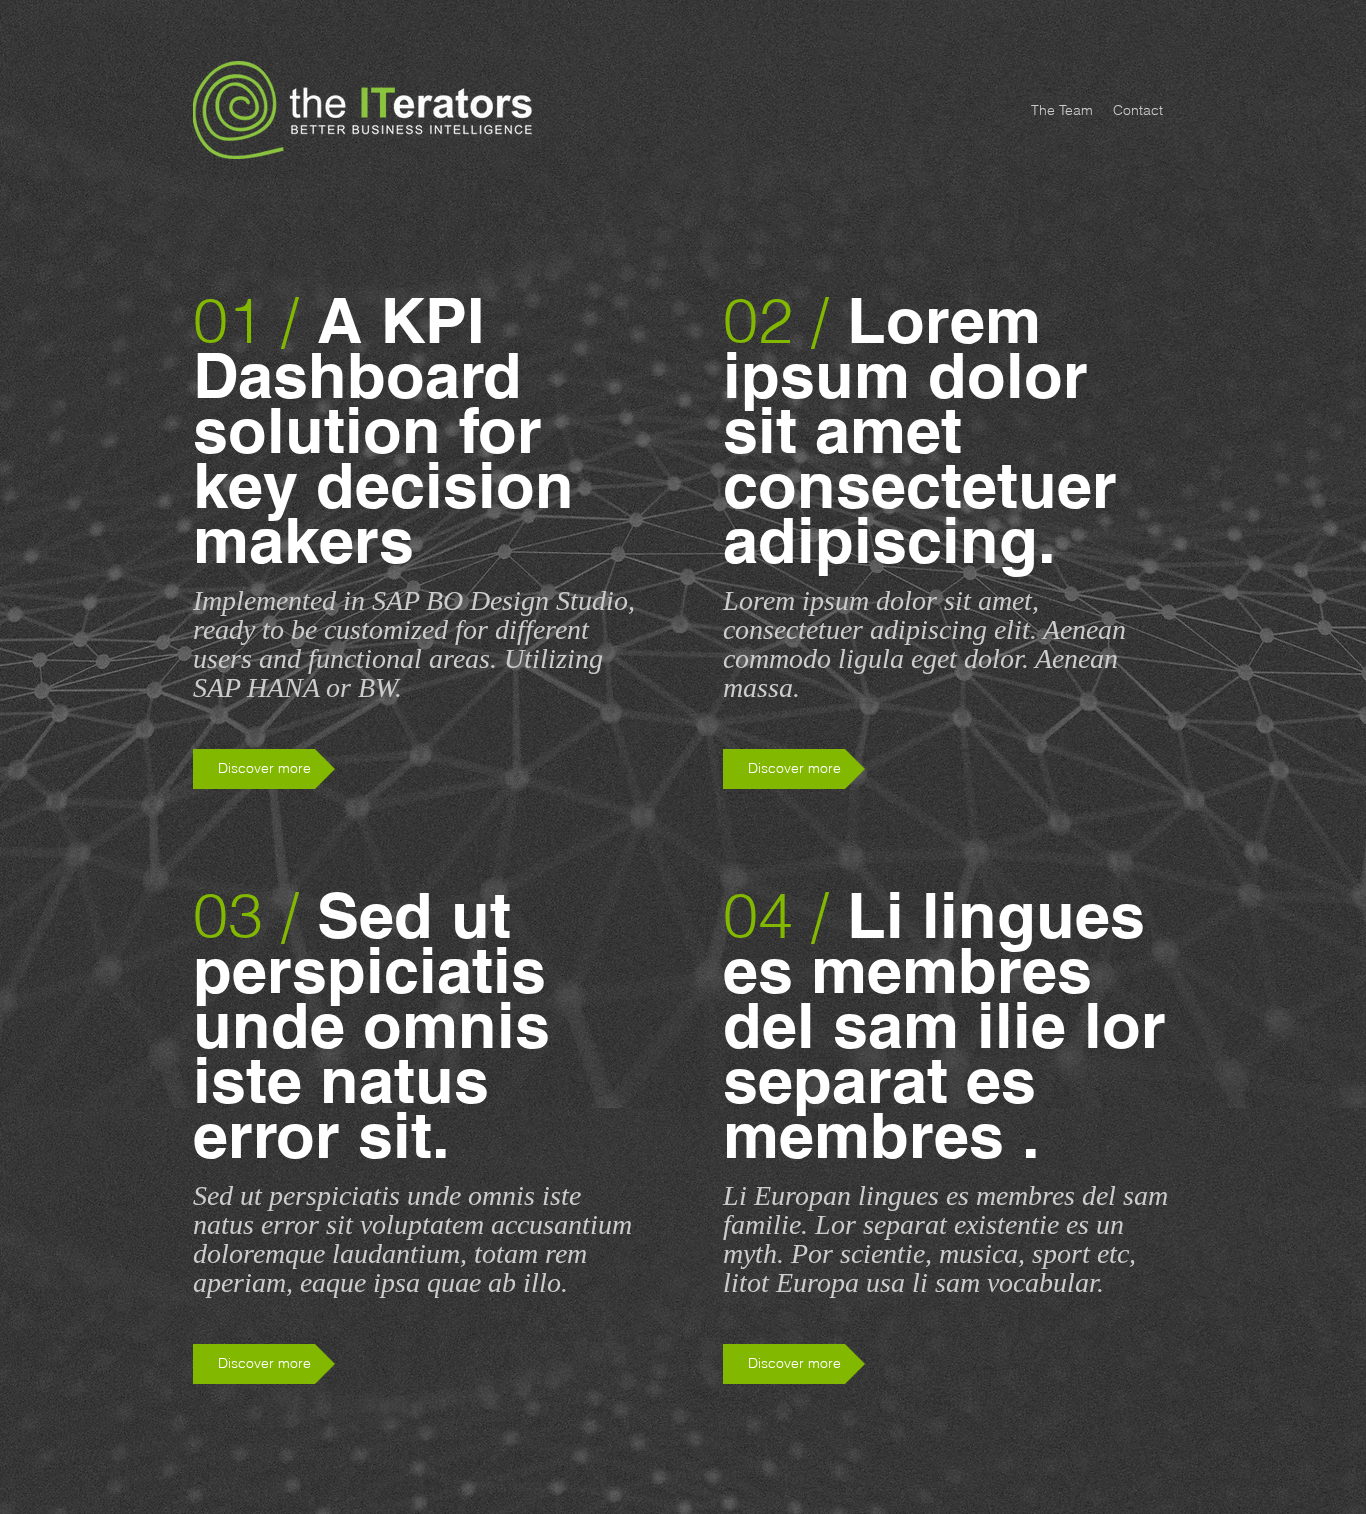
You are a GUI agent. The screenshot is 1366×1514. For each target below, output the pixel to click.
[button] (794, 769)
